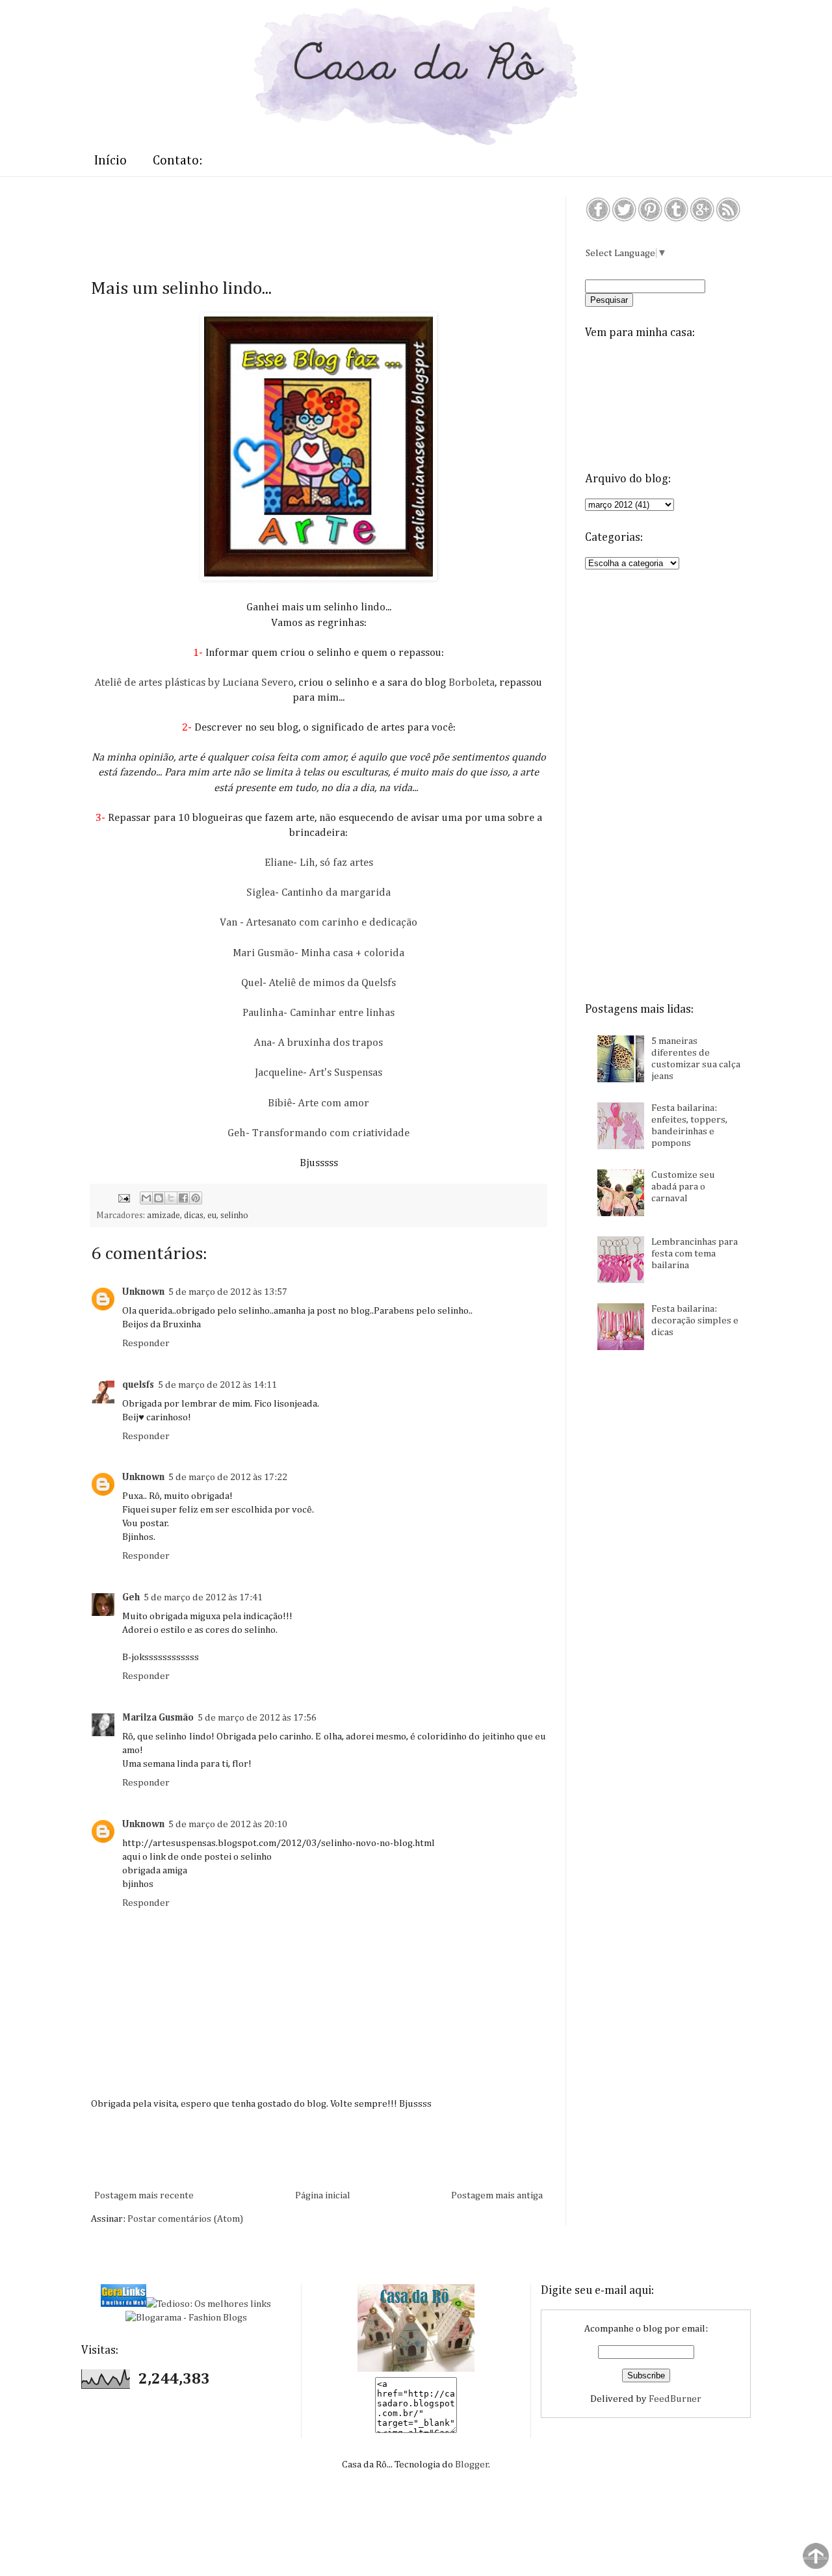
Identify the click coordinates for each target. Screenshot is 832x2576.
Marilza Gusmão (158, 1718)
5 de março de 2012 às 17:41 (203, 1597)
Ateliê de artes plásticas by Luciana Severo (194, 683)
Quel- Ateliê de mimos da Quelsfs (318, 983)
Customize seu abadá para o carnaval (683, 1187)
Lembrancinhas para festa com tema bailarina (695, 1254)
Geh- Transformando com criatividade (318, 1133)
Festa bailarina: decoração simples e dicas (695, 1321)
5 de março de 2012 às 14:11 (217, 1385)
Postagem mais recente (144, 2195)
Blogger (472, 2465)
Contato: (178, 161)
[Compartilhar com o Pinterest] (196, 1198)
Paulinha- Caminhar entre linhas (318, 1013)
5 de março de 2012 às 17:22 (228, 1477)
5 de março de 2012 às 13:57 (228, 1292)
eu (212, 1216)
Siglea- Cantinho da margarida (318, 893)
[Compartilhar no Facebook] (183, 1198)
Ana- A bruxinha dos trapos (318, 1043)
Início (110, 161)
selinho (234, 1216)
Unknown (143, 1292)
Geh (131, 1597)
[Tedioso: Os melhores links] (209, 2304)
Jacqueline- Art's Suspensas (318, 1073)
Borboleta (472, 683)
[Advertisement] (328, 226)
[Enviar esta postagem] (123, 1197)
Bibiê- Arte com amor (318, 1103)
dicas (194, 1216)
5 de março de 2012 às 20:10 (228, 1824)
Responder (146, 1343)
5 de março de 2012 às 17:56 (257, 1718)
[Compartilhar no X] (171, 1198)
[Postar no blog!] (159, 1198)
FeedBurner (675, 2399)
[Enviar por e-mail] (146, 1198)
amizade (163, 1216)
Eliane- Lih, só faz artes (319, 863)
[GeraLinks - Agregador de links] (123, 2304)
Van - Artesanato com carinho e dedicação (318, 923)
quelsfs (138, 1385)
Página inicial (323, 2195)
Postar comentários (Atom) (185, 2219)
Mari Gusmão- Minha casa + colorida (318, 953)
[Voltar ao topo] (816, 2558)
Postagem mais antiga (497, 2195)
